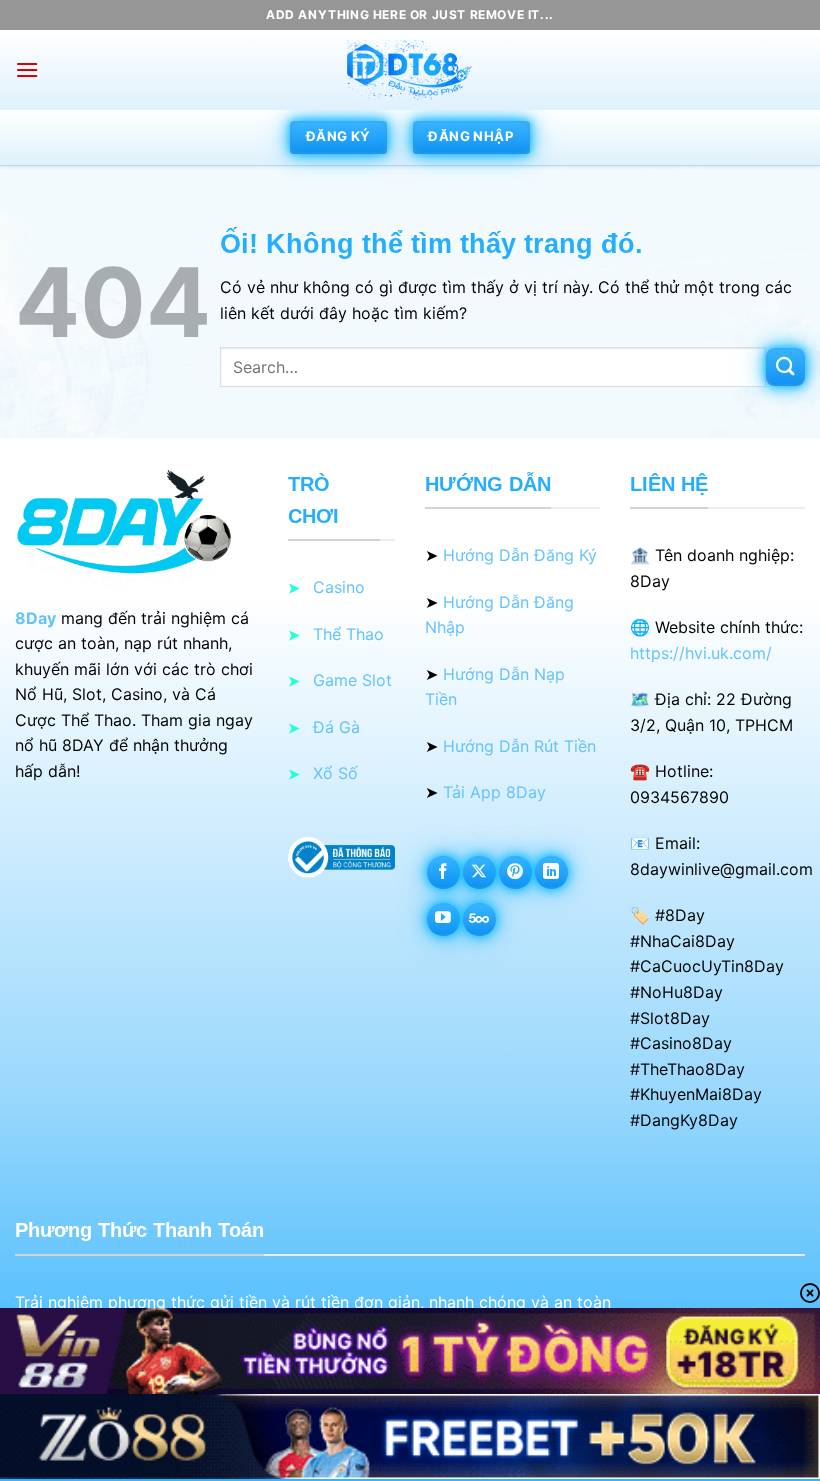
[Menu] (27, 69)
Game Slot (352, 680)
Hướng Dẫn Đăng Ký (520, 555)
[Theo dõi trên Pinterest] (515, 872)
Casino (339, 587)
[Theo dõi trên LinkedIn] (551, 872)
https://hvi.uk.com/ (701, 653)
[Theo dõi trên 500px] (479, 919)
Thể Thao (348, 634)
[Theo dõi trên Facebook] (443, 872)
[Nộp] (785, 367)
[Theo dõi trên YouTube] (443, 919)
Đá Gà (336, 727)
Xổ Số (335, 773)
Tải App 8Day (494, 792)
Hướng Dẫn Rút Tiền (519, 746)
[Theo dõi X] (479, 872)
